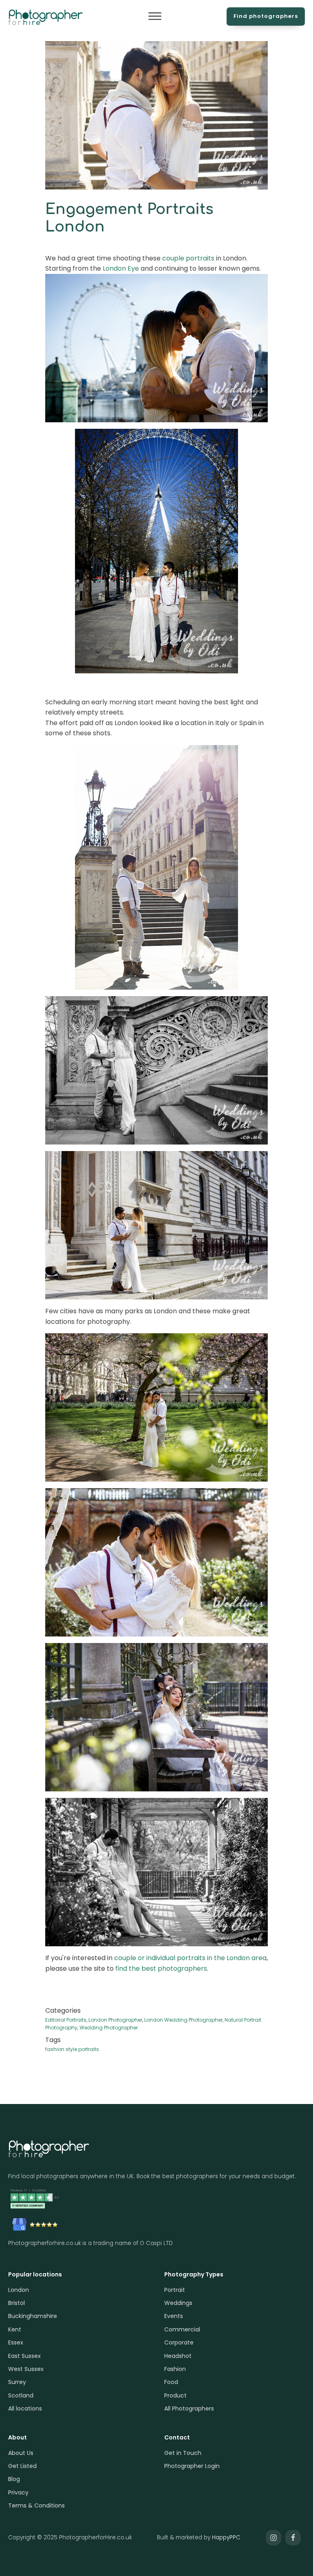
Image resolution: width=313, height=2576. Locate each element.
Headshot (178, 2356)
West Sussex (26, 2369)
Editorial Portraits (66, 2020)
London (19, 2290)
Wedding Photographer (109, 2028)
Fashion (175, 2369)
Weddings (178, 2303)
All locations (25, 2408)
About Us (21, 2453)
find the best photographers (161, 1968)
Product (175, 2395)
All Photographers (189, 2408)
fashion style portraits (72, 2049)
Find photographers (266, 16)
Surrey (17, 2382)
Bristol (17, 2303)
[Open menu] (155, 16)
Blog (14, 2479)
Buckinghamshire (33, 2316)
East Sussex (24, 2356)
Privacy (18, 2492)
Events (174, 2316)
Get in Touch (183, 2453)
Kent (15, 2329)
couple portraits (188, 258)
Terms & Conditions (36, 2505)
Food (171, 2382)
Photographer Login (192, 2466)
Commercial (182, 2329)
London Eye (121, 268)
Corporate (179, 2342)
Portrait (175, 2290)
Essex (16, 2342)
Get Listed (22, 2466)
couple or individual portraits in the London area (190, 1958)
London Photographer (115, 2020)
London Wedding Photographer (183, 2020)
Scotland (21, 2395)
